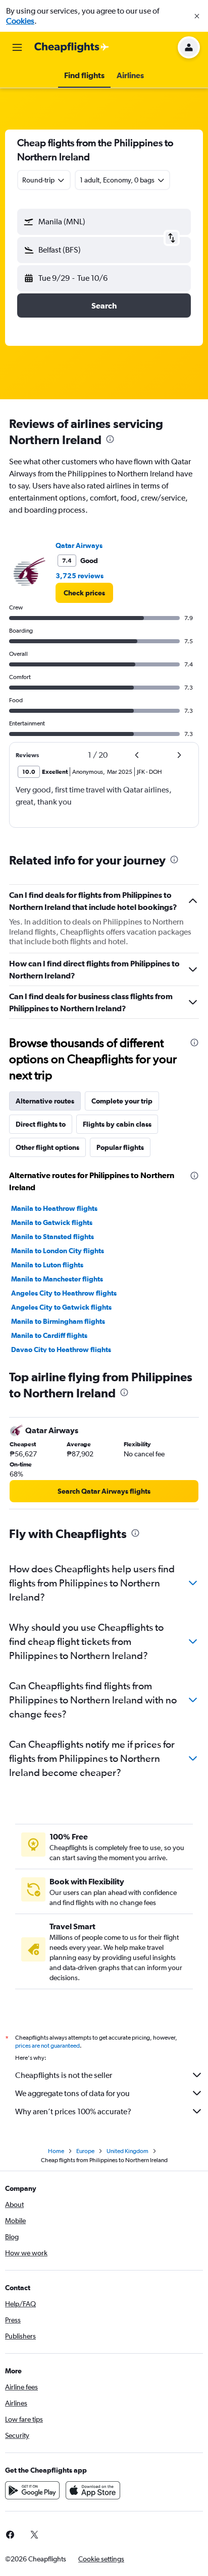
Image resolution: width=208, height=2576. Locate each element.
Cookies (20, 21)
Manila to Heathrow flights (54, 1208)
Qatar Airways (79, 545)
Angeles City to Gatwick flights (61, 1307)
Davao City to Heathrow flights (61, 1350)
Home (56, 2151)
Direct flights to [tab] (41, 1124)
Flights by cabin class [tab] (117, 1124)
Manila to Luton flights (47, 1265)
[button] (197, 16)
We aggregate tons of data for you (72, 2093)
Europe (85, 2151)
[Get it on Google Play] (32, 2490)
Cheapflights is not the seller (64, 2075)
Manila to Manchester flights (57, 1279)
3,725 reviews (80, 576)
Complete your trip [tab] (122, 1101)
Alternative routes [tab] (45, 1101)
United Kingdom (127, 2151)
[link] (84, 593)
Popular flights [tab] (120, 1147)
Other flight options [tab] (47, 1147)
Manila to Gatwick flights (52, 1222)
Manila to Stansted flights (53, 1237)
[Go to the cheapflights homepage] (72, 47)
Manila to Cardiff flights (49, 1335)
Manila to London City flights (58, 1251)
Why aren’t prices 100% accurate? (73, 2111)
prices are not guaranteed (47, 2046)
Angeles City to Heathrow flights (64, 1293)
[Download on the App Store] (93, 2490)
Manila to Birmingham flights (58, 1321)
